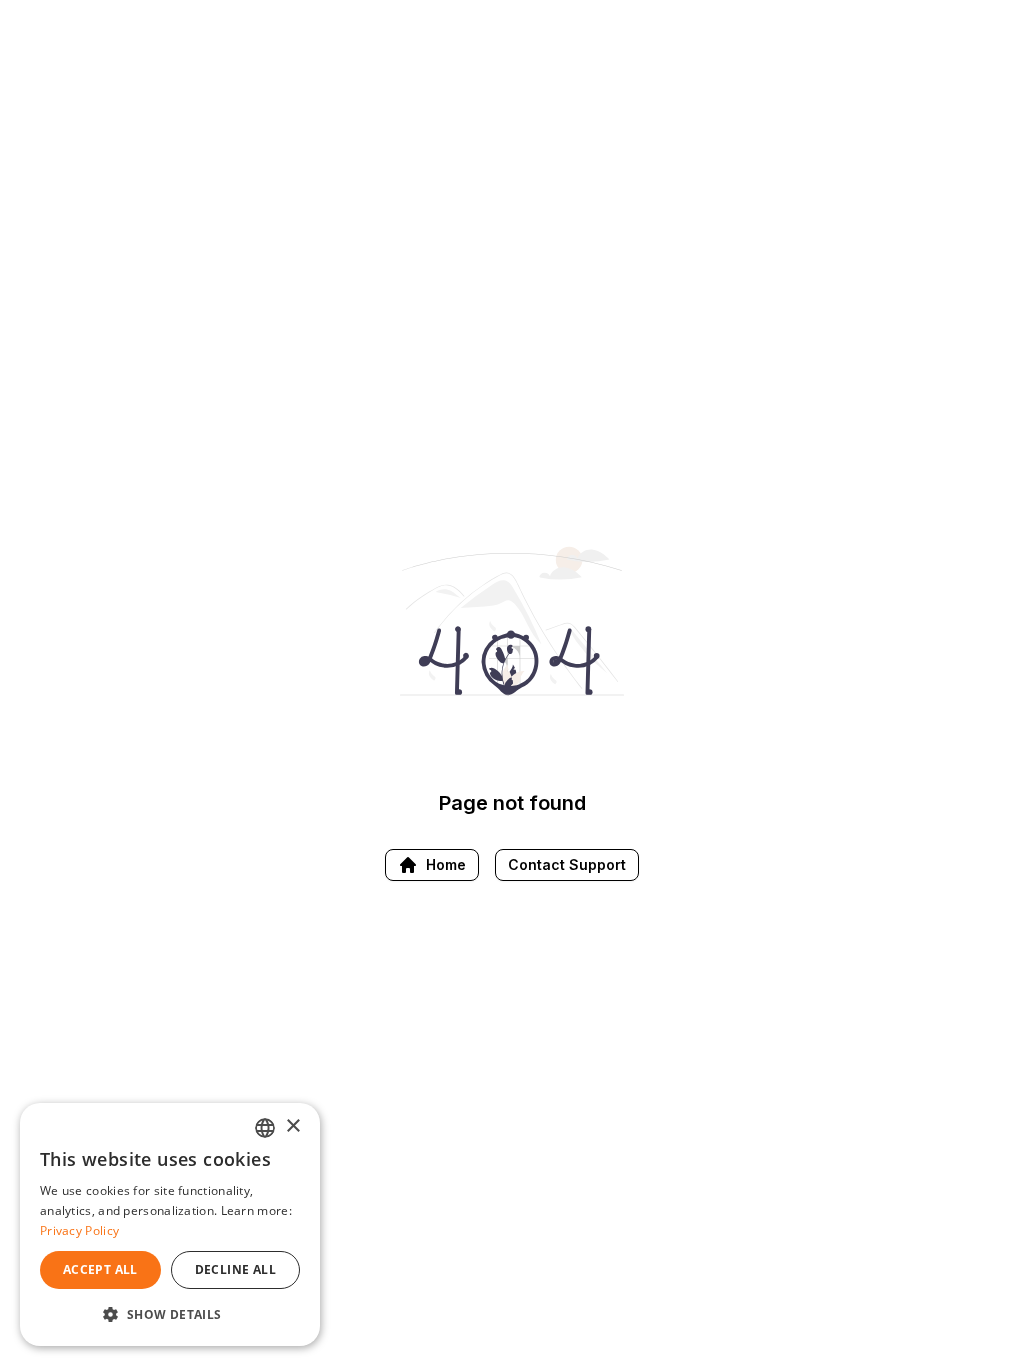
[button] (170, 1314)
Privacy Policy (79, 1230)
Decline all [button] (235, 1269)
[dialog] (170, 1224)
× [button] (292, 1126)
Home (446, 864)
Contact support (567, 864)
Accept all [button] (100, 1269)
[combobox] (265, 1128)
